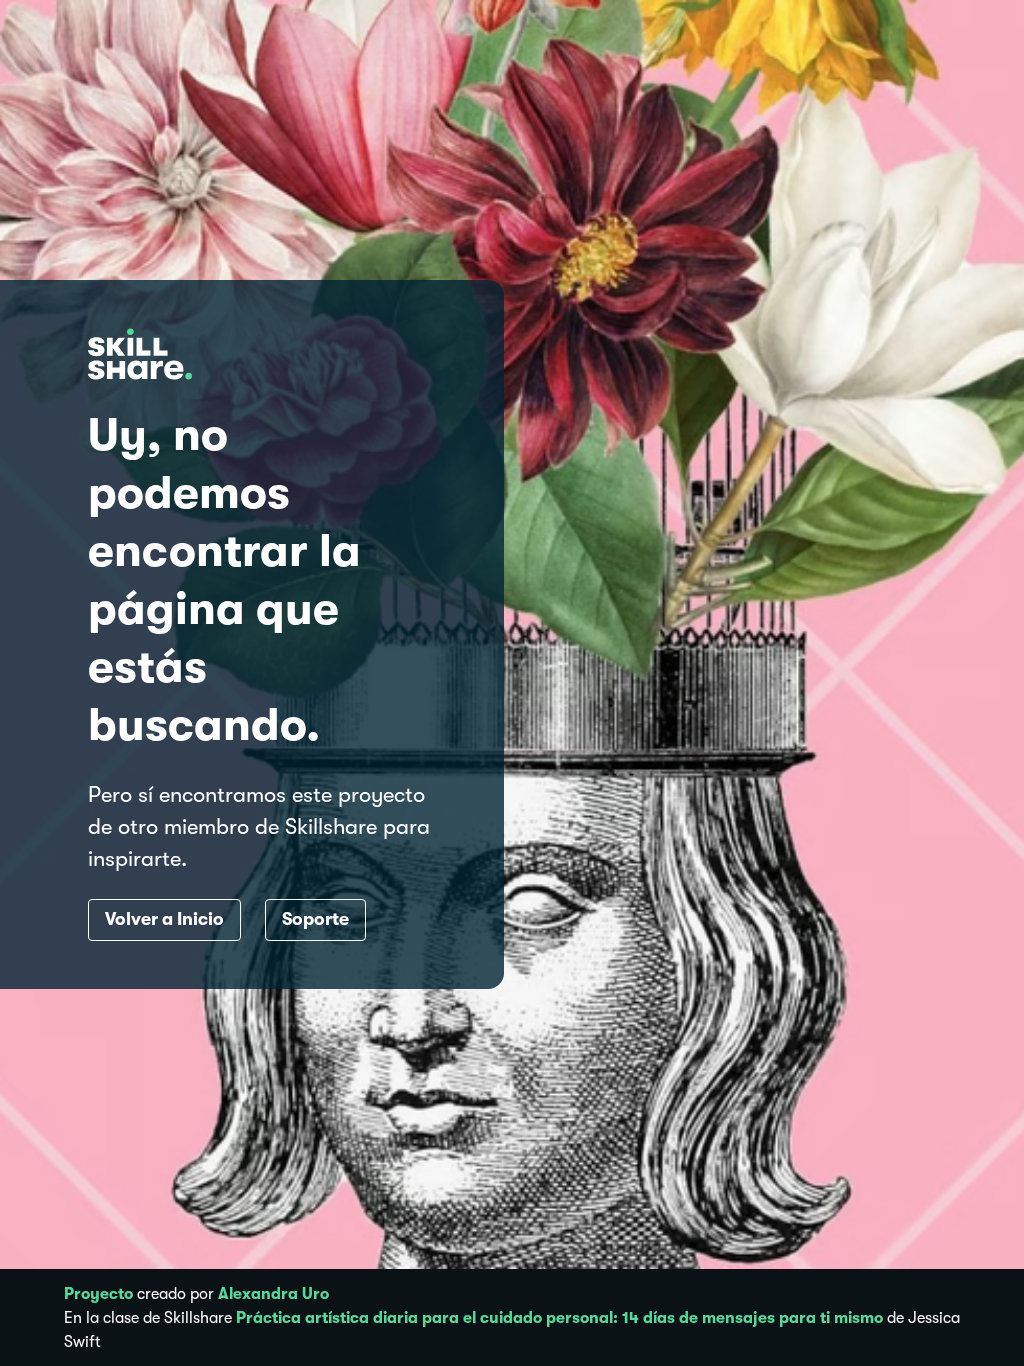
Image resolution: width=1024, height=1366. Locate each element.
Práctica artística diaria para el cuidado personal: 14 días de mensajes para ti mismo (559, 1318)
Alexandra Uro (273, 1294)
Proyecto (98, 1294)
